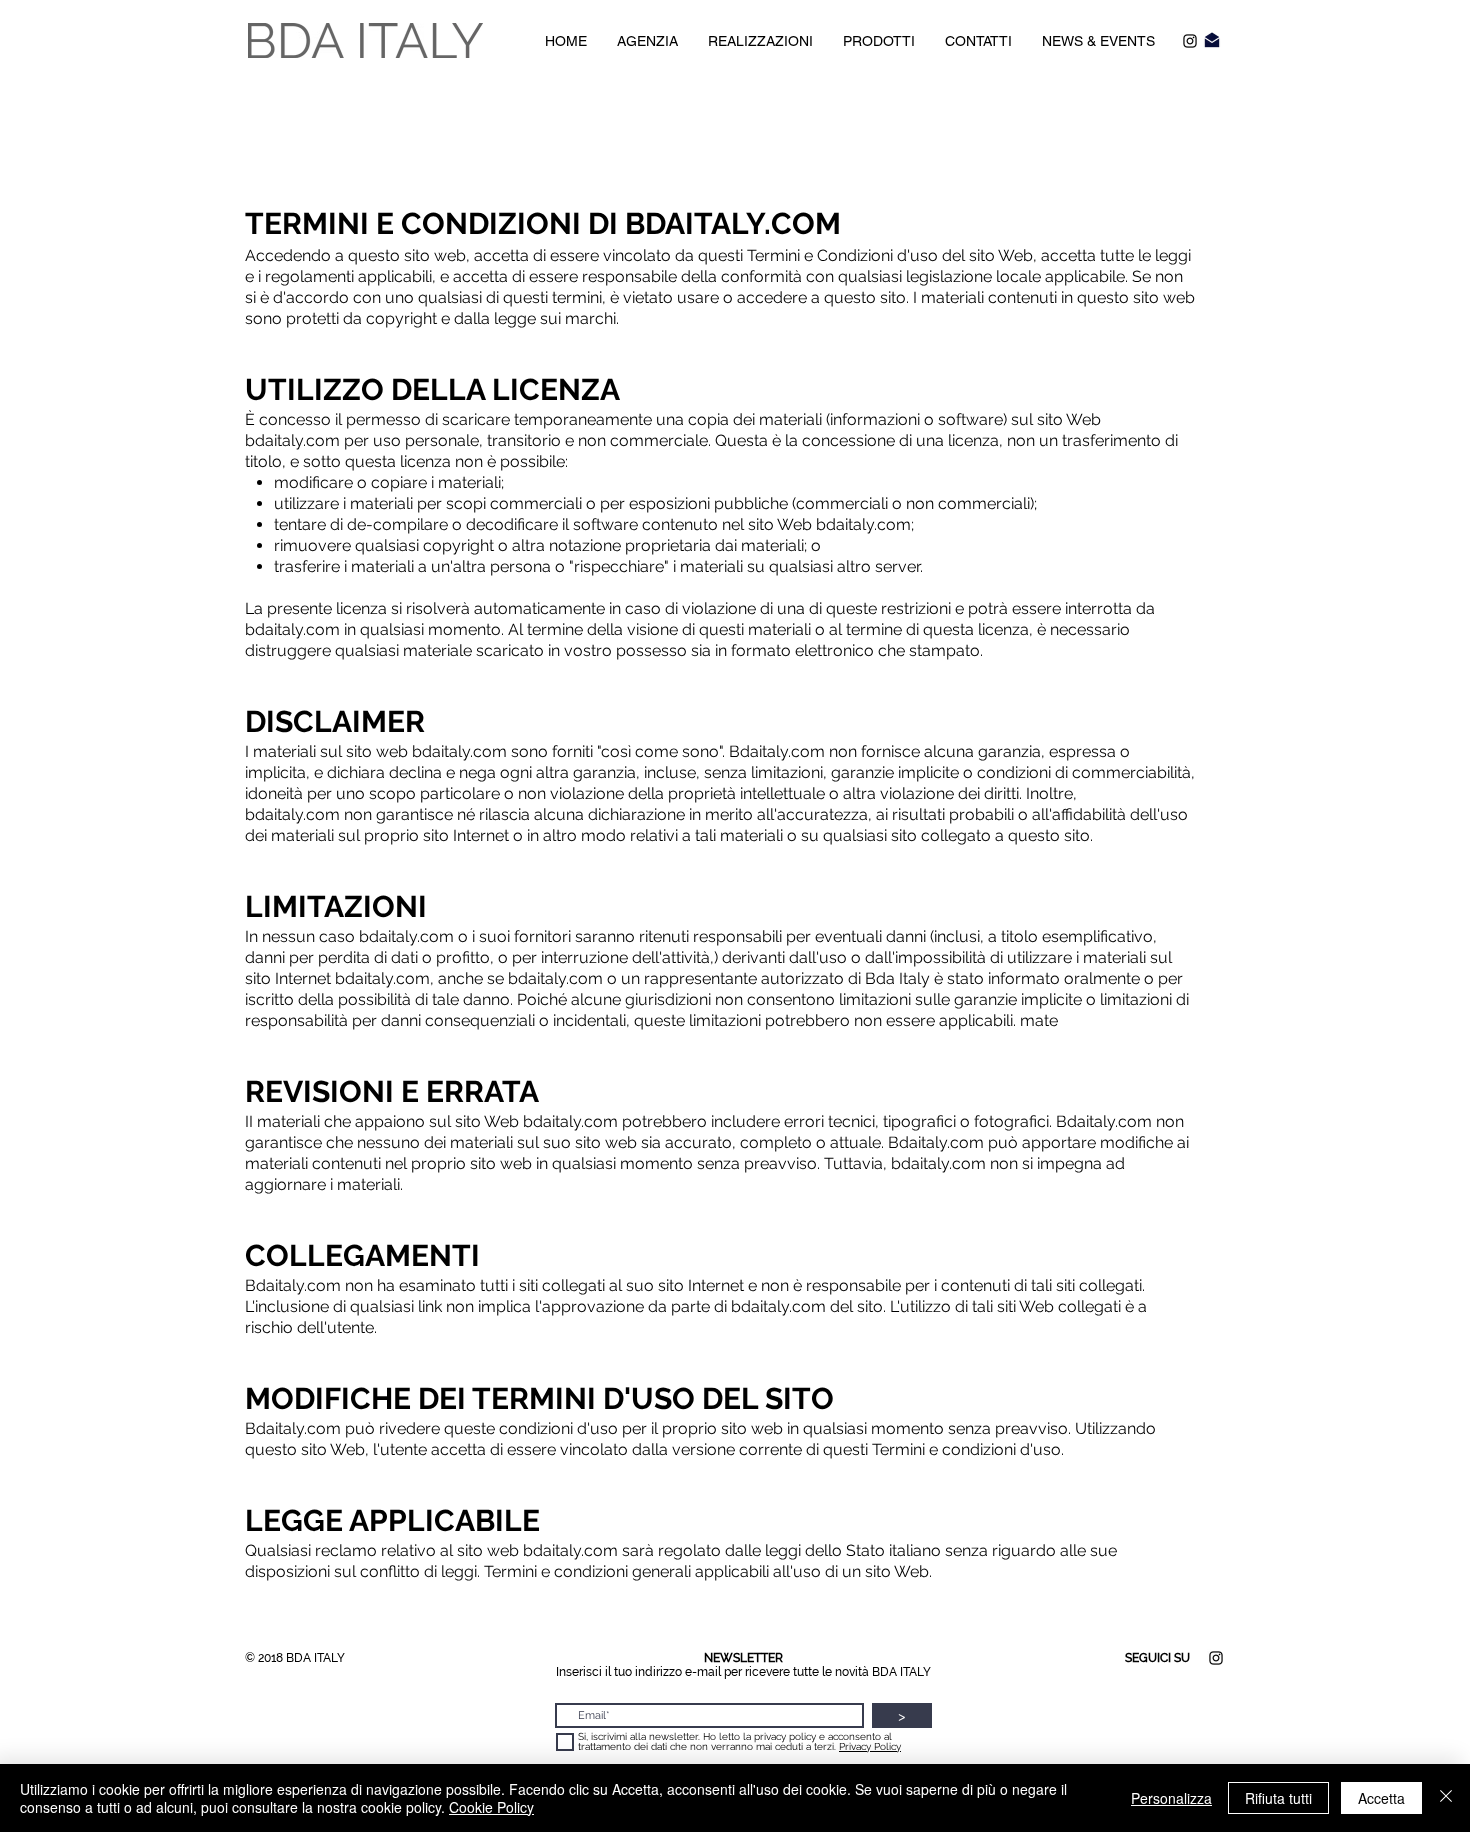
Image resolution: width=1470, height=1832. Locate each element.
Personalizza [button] (1171, 1798)
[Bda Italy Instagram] (1190, 41)
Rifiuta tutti (1278, 1798)
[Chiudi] (1446, 1798)
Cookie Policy (491, 1807)
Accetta (1381, 1798)
